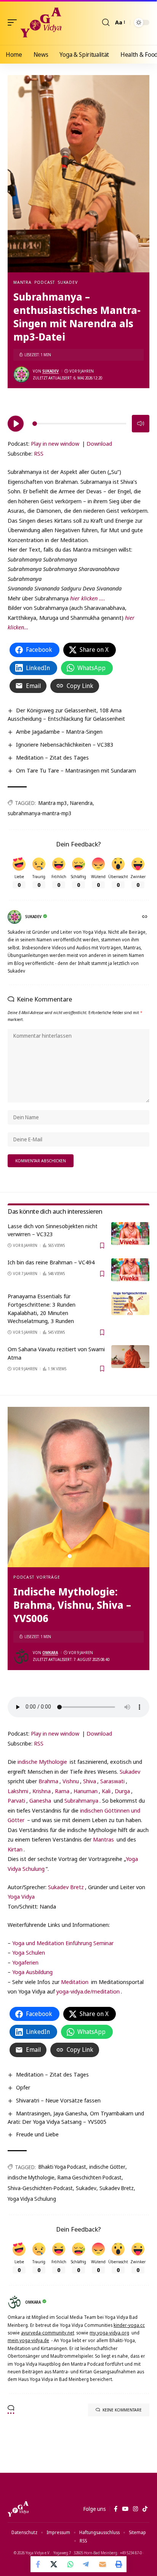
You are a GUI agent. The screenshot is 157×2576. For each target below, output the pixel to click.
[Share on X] (54, 2564)
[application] (78, 422)
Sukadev (67, 282)
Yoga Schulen (29, 1952)
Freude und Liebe (37, 2134)
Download (99, 443)
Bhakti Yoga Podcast (62, 2167)
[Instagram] (135, 2509)
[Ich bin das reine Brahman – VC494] (130, 1270)
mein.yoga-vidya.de (28, 2340)
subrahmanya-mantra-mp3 (40, 813)
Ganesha (40, 1800)
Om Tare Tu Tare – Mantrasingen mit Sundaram (76, 770)
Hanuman (86, 1791)
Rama (62, 1791)
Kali (106, 1791)
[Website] (145, 917)
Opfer (23, 2087)
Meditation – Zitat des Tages (52, 757)
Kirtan (15, 1849)
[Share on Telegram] (87, 2564)
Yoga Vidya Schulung (32, 2199)
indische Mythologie (42, 1762)
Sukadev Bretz (66, 1887)
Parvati (16, 1800)
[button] (14, 22)
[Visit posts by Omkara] (21, 1656)
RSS (39, 453)
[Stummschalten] (141, 424)
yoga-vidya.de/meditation (88, 1991)
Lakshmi (18, 1791)
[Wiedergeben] (16, 424)
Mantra (22, 282)
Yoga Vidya (21, 1896)
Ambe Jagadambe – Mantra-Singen (59, 731)
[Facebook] (116, 2509)
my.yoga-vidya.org (109, 2333)
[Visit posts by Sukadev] (21, 374)
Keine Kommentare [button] (122, 2410)
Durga (122, 1791)
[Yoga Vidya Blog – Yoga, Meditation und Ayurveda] (18, 2509)
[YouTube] (125, 2509)
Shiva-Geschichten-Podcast (40, 2188)
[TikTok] (145, 2509)
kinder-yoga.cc (129, 2325)
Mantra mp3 (53, 803)
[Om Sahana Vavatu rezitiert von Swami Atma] (130, 1357)
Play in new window (55, 443)
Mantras (103, 1839)
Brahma (48, 1781)
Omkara (50, 1653)
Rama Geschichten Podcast (90, 2177)
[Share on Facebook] (38, 2564)
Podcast (45, 282)
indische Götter (107, 2167)
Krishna (42, 1791)
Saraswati (112, 1781)
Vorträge (48, 1577)
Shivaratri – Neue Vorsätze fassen (58, 2100)
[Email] (103, 2564)
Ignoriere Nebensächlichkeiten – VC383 (65, 744)
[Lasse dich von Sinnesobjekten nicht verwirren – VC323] (130, 1234)
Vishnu (71, 1781)
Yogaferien (25, 1962)
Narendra (81, 803)
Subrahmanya (81, 1800)
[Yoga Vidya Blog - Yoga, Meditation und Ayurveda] (41, 22)
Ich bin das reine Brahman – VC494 (51, 1262)
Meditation (75, 1982)
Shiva (90, 1781)
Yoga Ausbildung (32, 1972)
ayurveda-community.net (48, 2333)
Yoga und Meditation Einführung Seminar (63, 1943)
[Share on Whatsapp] (70, 2564)
